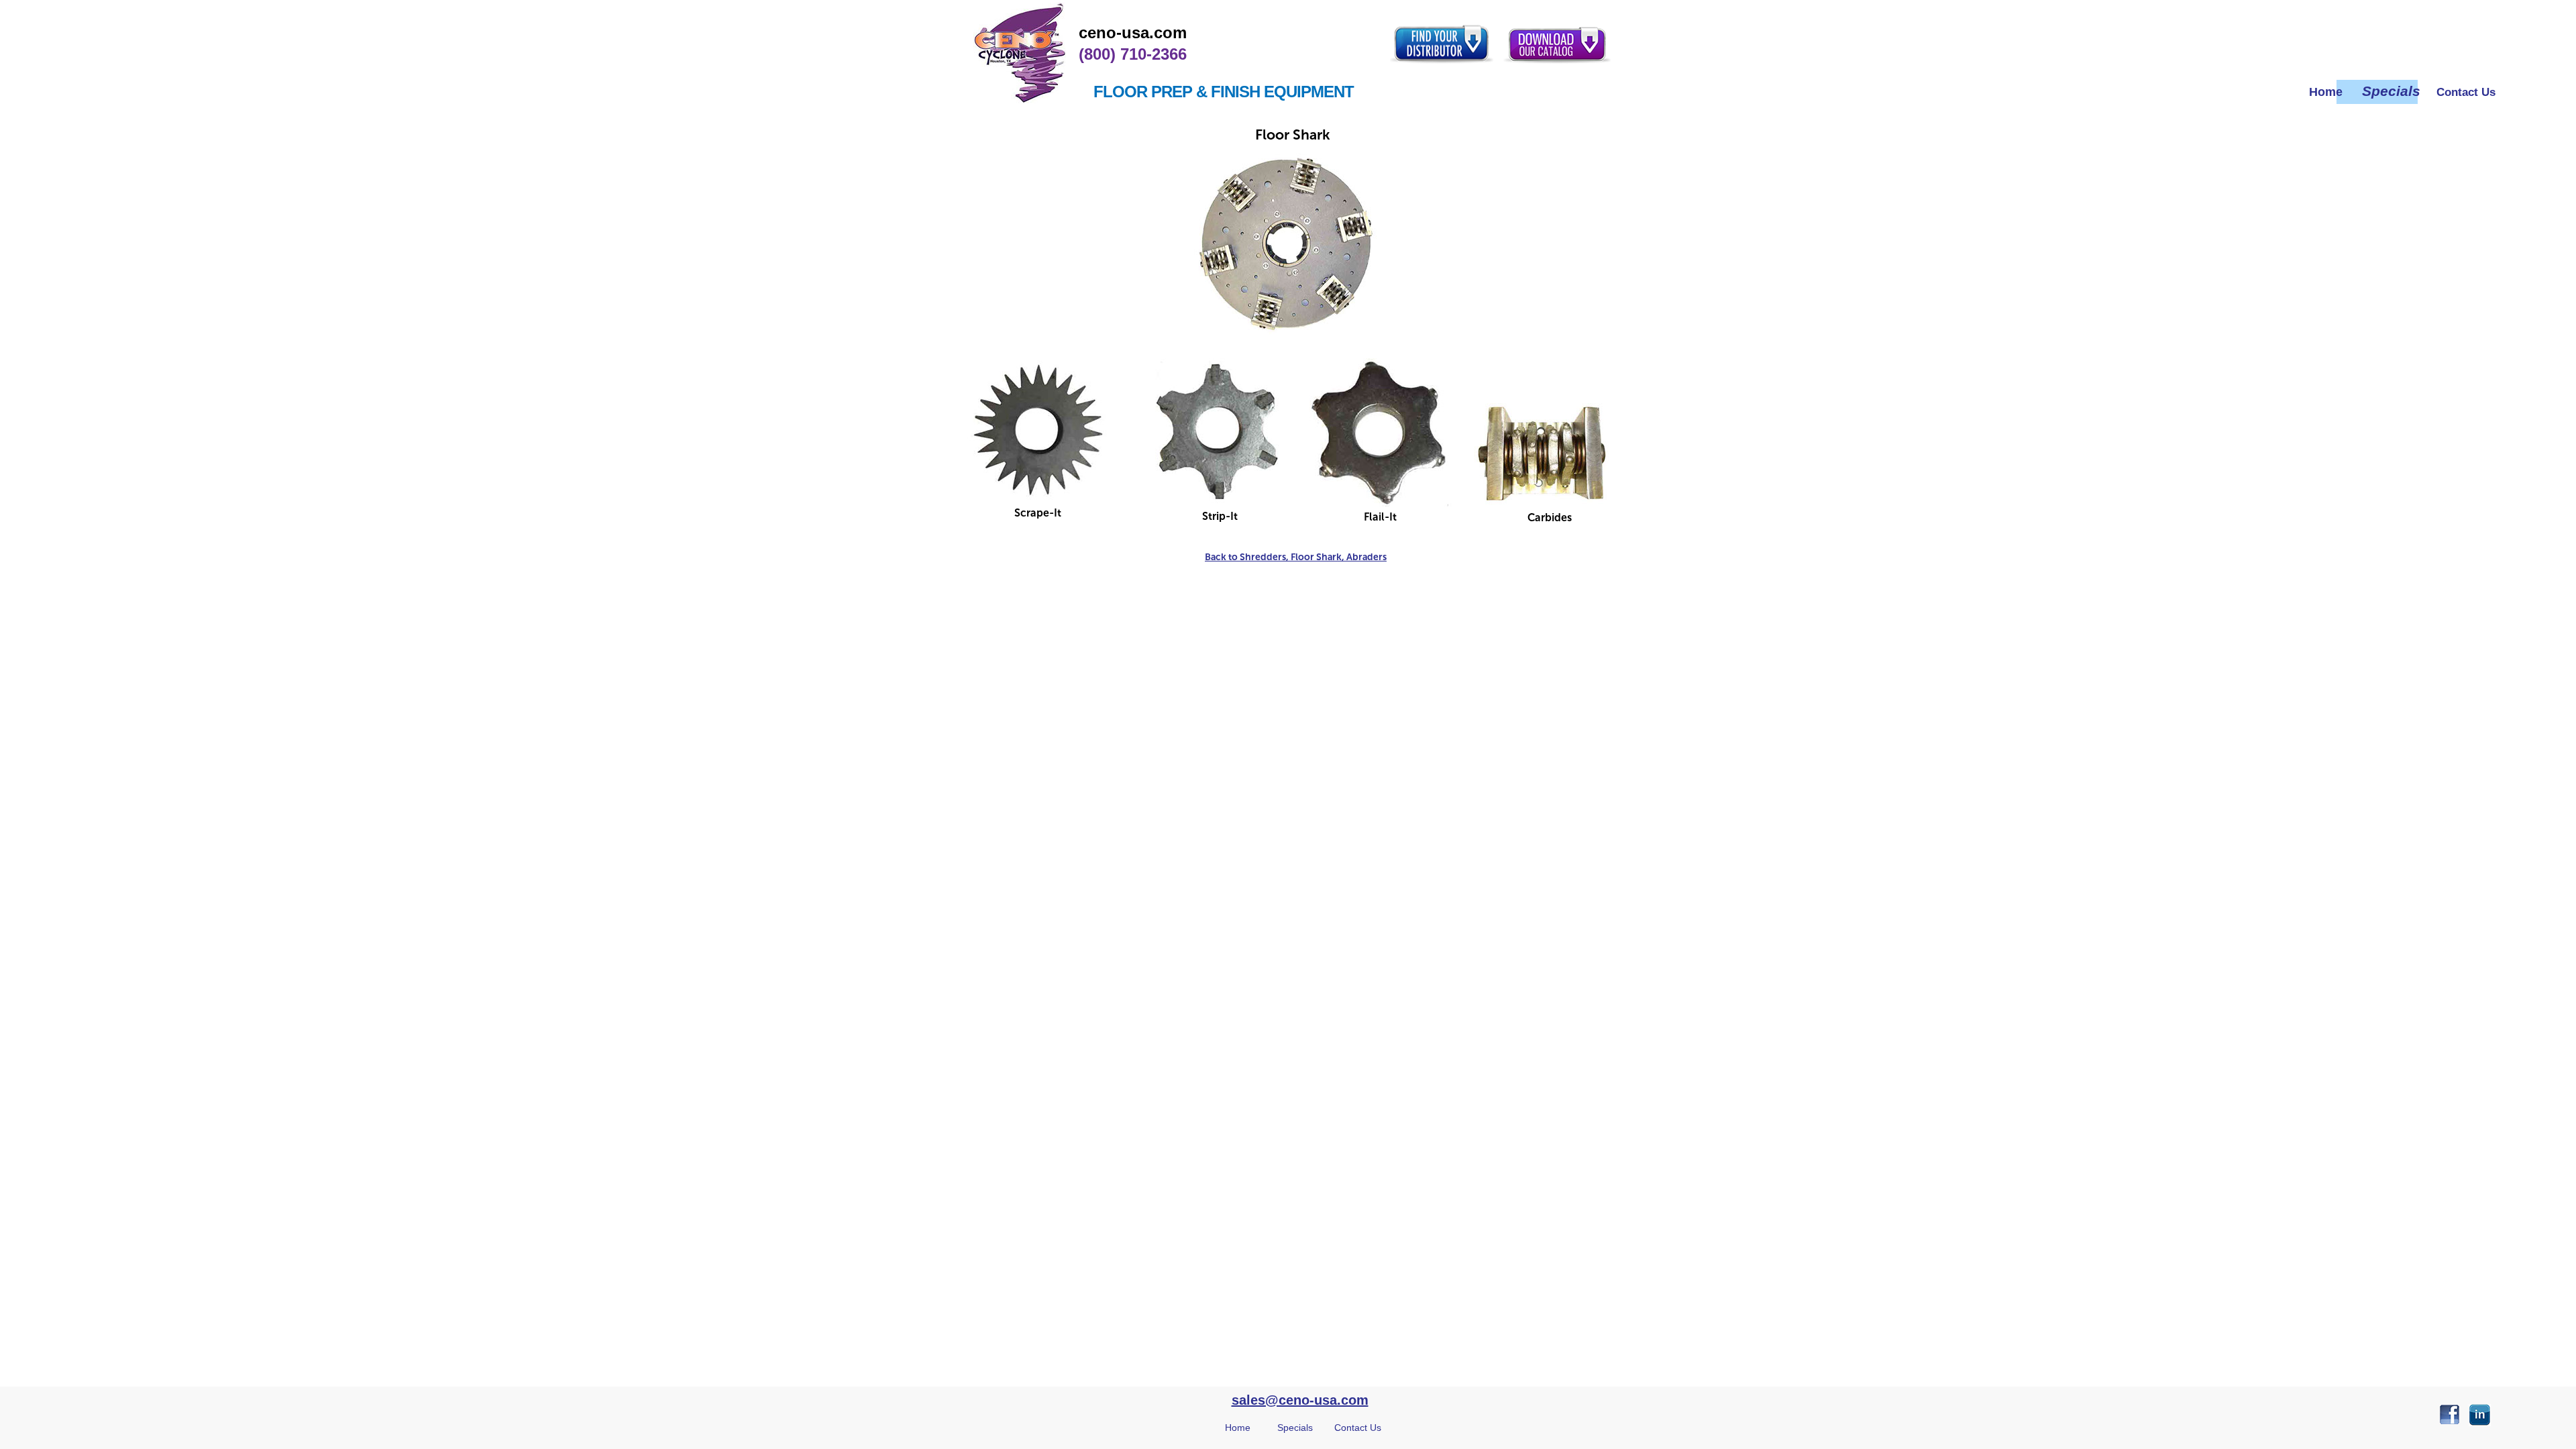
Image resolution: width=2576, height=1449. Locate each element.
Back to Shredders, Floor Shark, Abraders (1296, 557)
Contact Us (1358, 1428)
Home (1238, 1428)
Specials (1295, 1428)
